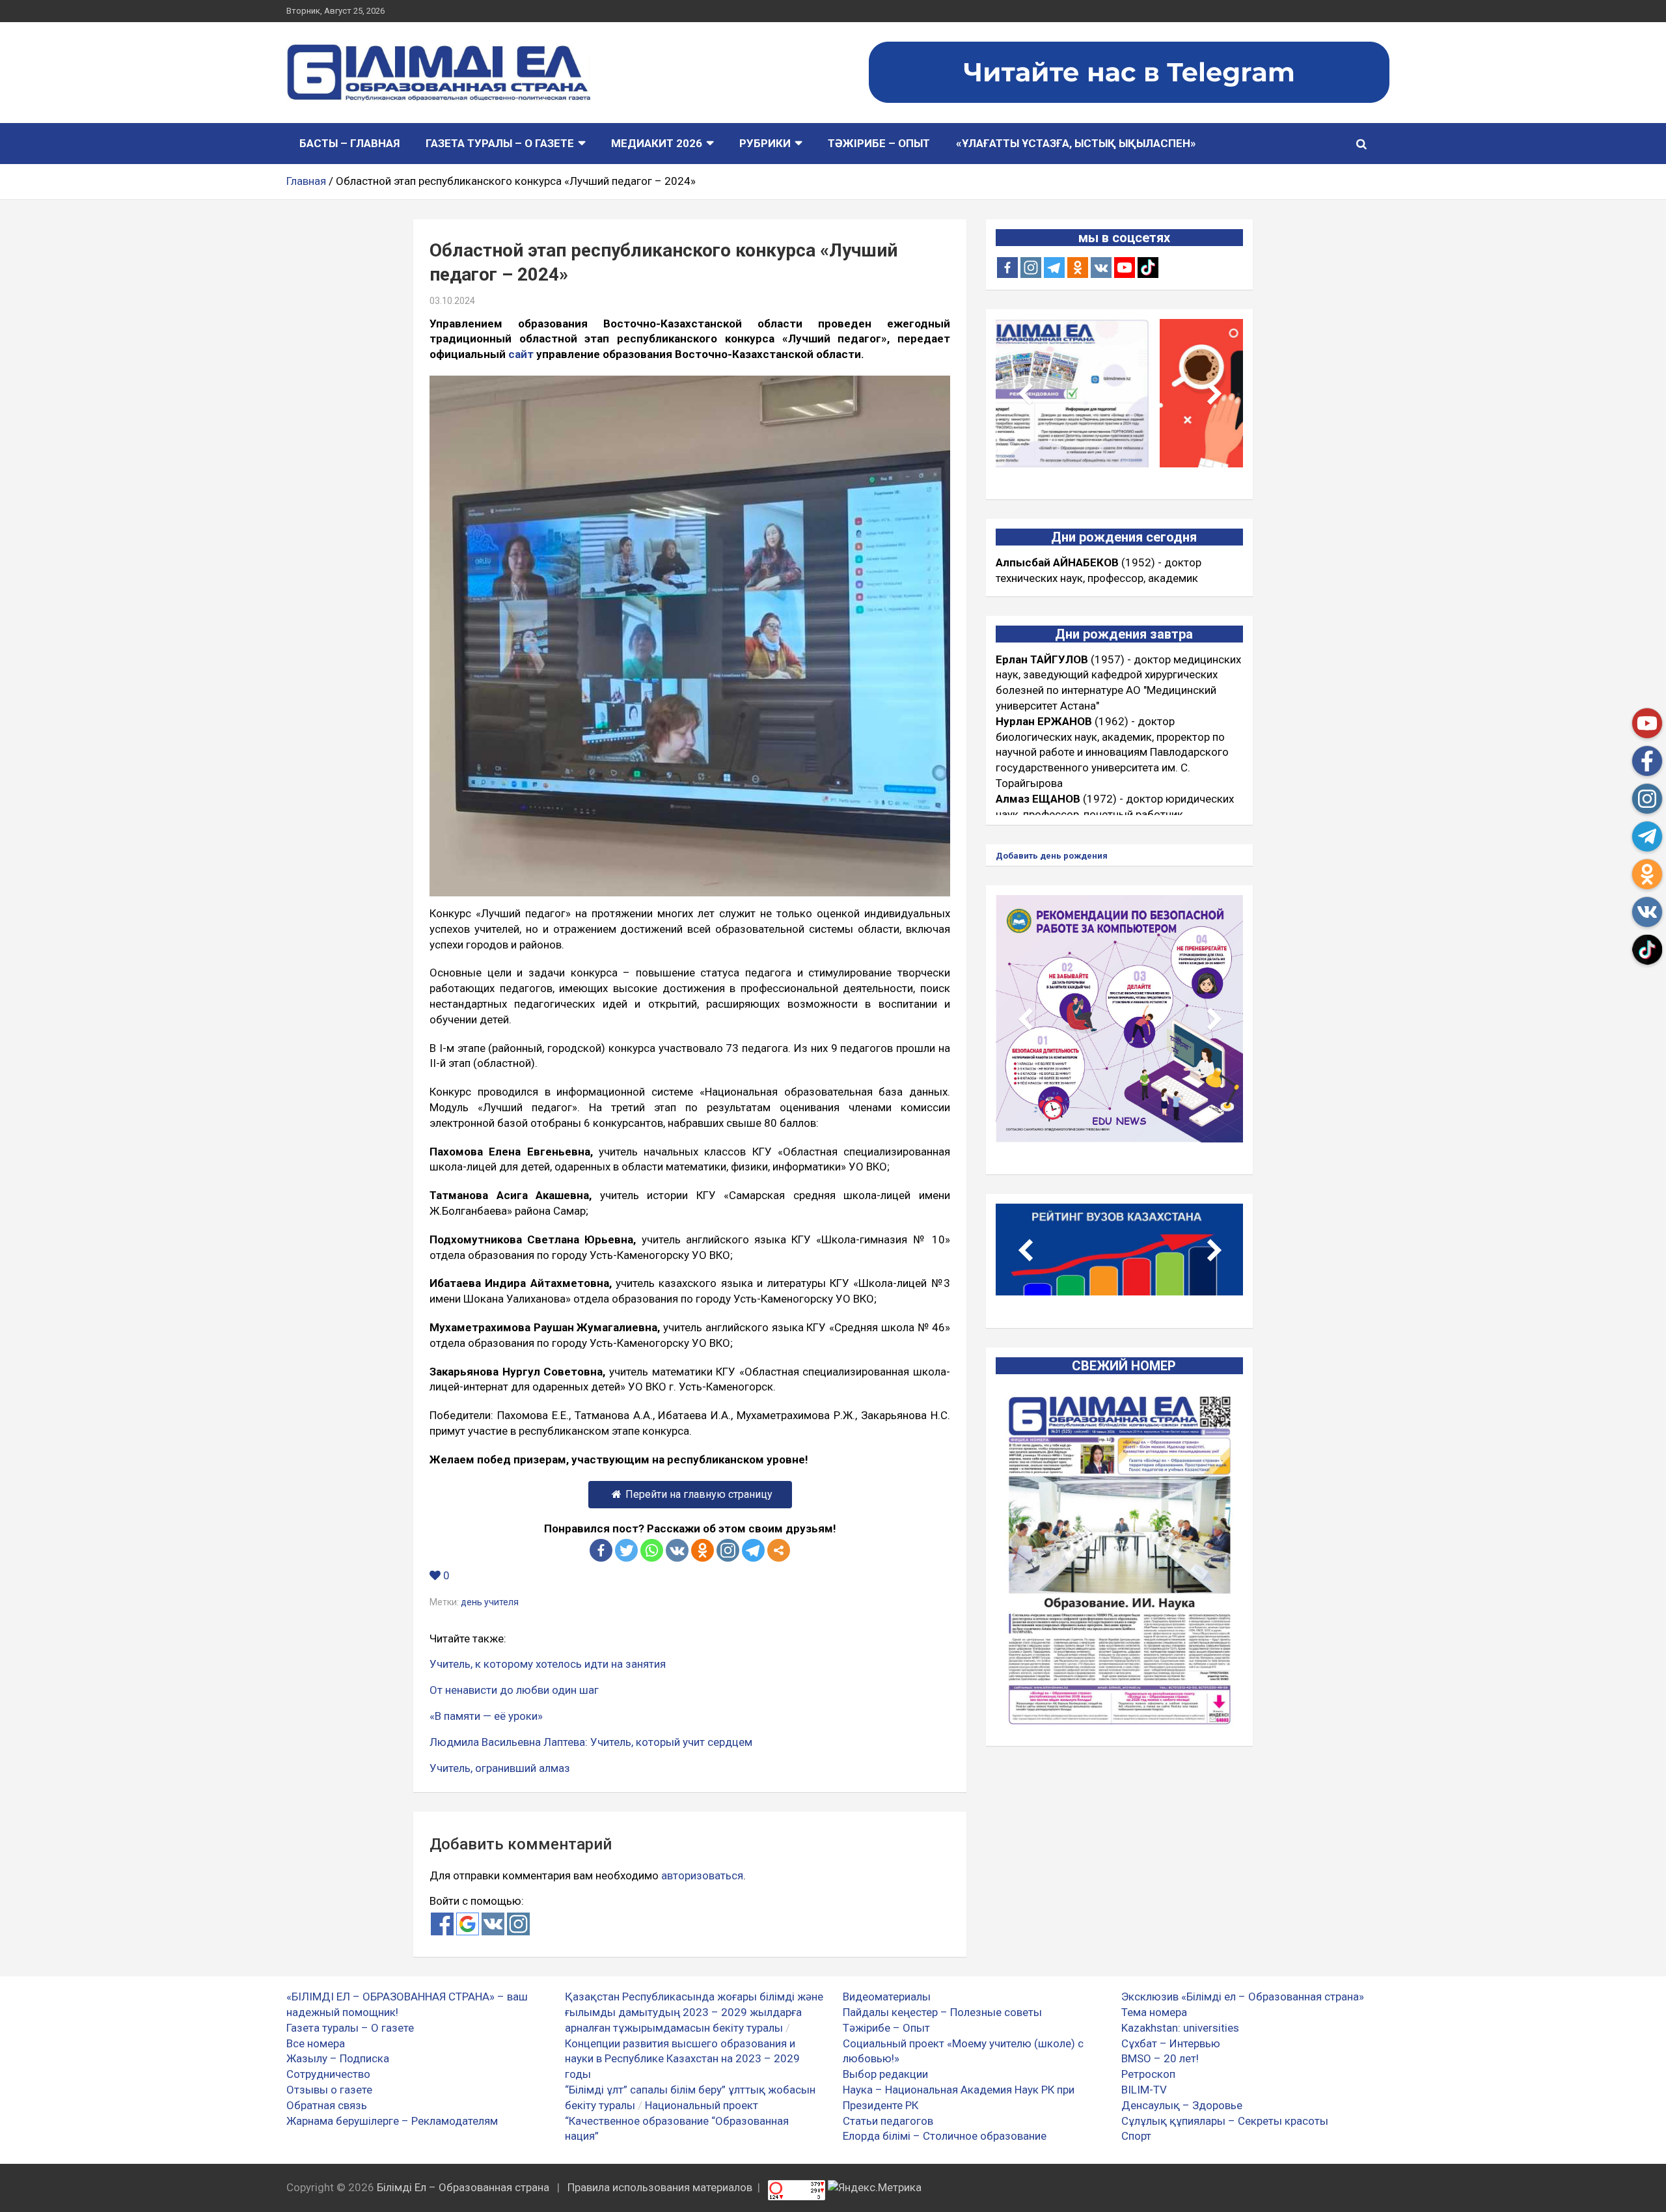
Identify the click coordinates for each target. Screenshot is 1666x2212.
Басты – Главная (349, 143)
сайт (521, 354)
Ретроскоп (1148, 2074)
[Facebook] (601, 1550)
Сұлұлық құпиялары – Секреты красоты (1225, 2121)
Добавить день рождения (1052, 856)
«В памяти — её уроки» (486, 1716)
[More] (779, 1550)
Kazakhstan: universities (1180, 2028)
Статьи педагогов (888, 2121)
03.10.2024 (452, 301)
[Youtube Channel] (1125, 268)
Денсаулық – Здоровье (1182, 2105)
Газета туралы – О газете (500, 143)
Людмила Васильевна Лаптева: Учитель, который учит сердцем (591, 1742)
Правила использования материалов (660, 2187)
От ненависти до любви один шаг (514, 1690)
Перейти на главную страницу (699, 1494)
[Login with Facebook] (442, 1924)
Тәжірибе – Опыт (879, 143)
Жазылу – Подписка (338, 2058)
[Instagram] (1031, 268)
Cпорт (1136, 2136)
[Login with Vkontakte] (493, 1924)
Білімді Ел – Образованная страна (463, 2187)
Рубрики (765, 143)
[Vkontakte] (677, 1550)
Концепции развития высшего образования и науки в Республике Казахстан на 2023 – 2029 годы (682, 2059)
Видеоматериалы (887, 1997)
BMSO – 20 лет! (1160, 2058)
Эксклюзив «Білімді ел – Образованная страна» (1243, 1997)
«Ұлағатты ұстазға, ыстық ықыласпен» (1076, 143)
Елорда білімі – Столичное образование (945, 2136)
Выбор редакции (885, 2074)
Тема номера (1154, 2012)
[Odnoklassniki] (703, 1550)
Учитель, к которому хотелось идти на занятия (548, 1664)
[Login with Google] (468, 1924)
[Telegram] (753, 1550)
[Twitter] (626, 1550)
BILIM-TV (1144, 2090)
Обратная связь (327, 2105)
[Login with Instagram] (518, 1924)
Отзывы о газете (329, 2090)
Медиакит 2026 (657, 143)
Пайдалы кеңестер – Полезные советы (942, 2012)
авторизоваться (702, 1875)
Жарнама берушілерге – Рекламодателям (392, 2121)
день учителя (490, 1602)
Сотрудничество (328, 2074)
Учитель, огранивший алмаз (500, 1768)
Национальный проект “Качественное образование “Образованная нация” (677, 2121)
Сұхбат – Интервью (1171, 2043)
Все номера (316, 2043)
